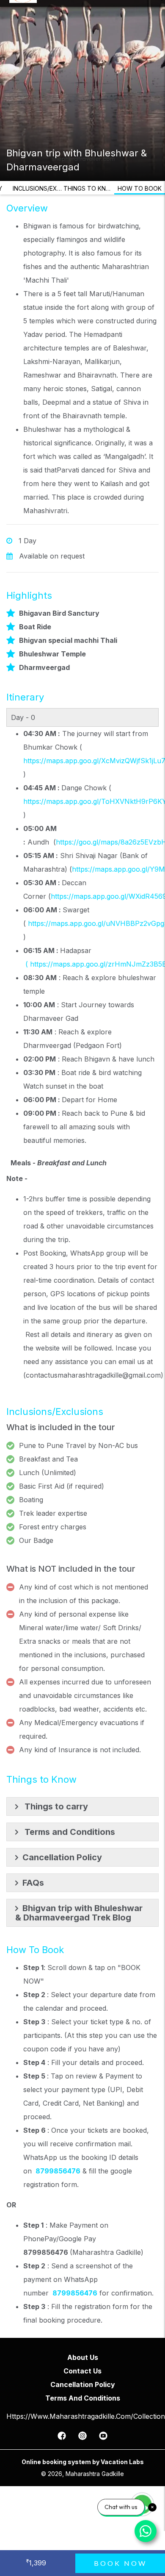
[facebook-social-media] (62, 2438)
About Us (83, 2357)
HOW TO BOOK (140, 188)
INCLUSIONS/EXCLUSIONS (38, 188)
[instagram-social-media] (82, 2438)
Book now (120, 2563)
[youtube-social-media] (103, 2438)
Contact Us (82, 2371)
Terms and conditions (83, 2398)
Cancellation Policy (83, 2384)
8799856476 (58, 2171)
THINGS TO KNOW (89, 188)
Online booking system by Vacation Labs (83, 2462)
